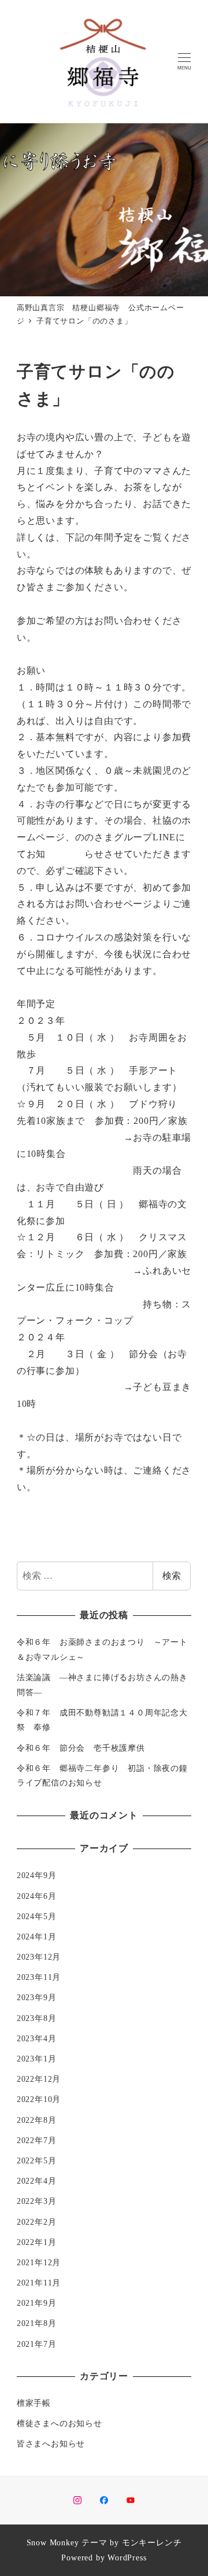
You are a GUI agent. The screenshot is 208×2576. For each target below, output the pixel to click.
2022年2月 (37, 2222)
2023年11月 (39, 1977)
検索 (172, 1576)
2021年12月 (39, 2262)
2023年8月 (37, 2018)
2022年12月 (39, 2079)
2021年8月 (37, 2323)
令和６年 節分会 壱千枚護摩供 (81, 1748)
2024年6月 (37, 1896)
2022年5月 (37, 2160)
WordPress (127, 2557)
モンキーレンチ (152, 2542)
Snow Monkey (53, 2542)
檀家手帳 (34, 2403)
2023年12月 (39, 1957)
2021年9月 (37, 2303)
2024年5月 (37, 1916)
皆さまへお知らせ (51, 2443)
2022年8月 (37, 2120)
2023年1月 (37, 2059)
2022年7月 (37, 2140)
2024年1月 (37, 1936)
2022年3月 (37, 2201)
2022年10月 (39, 2099)
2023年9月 (37, 1997)
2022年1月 (37, 2242)
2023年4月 (37, 2038)
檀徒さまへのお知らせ (60, 2423)
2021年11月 (39, 2283)
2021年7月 (37, 2344)
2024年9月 (37, 1875)
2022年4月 (37, 2181)
